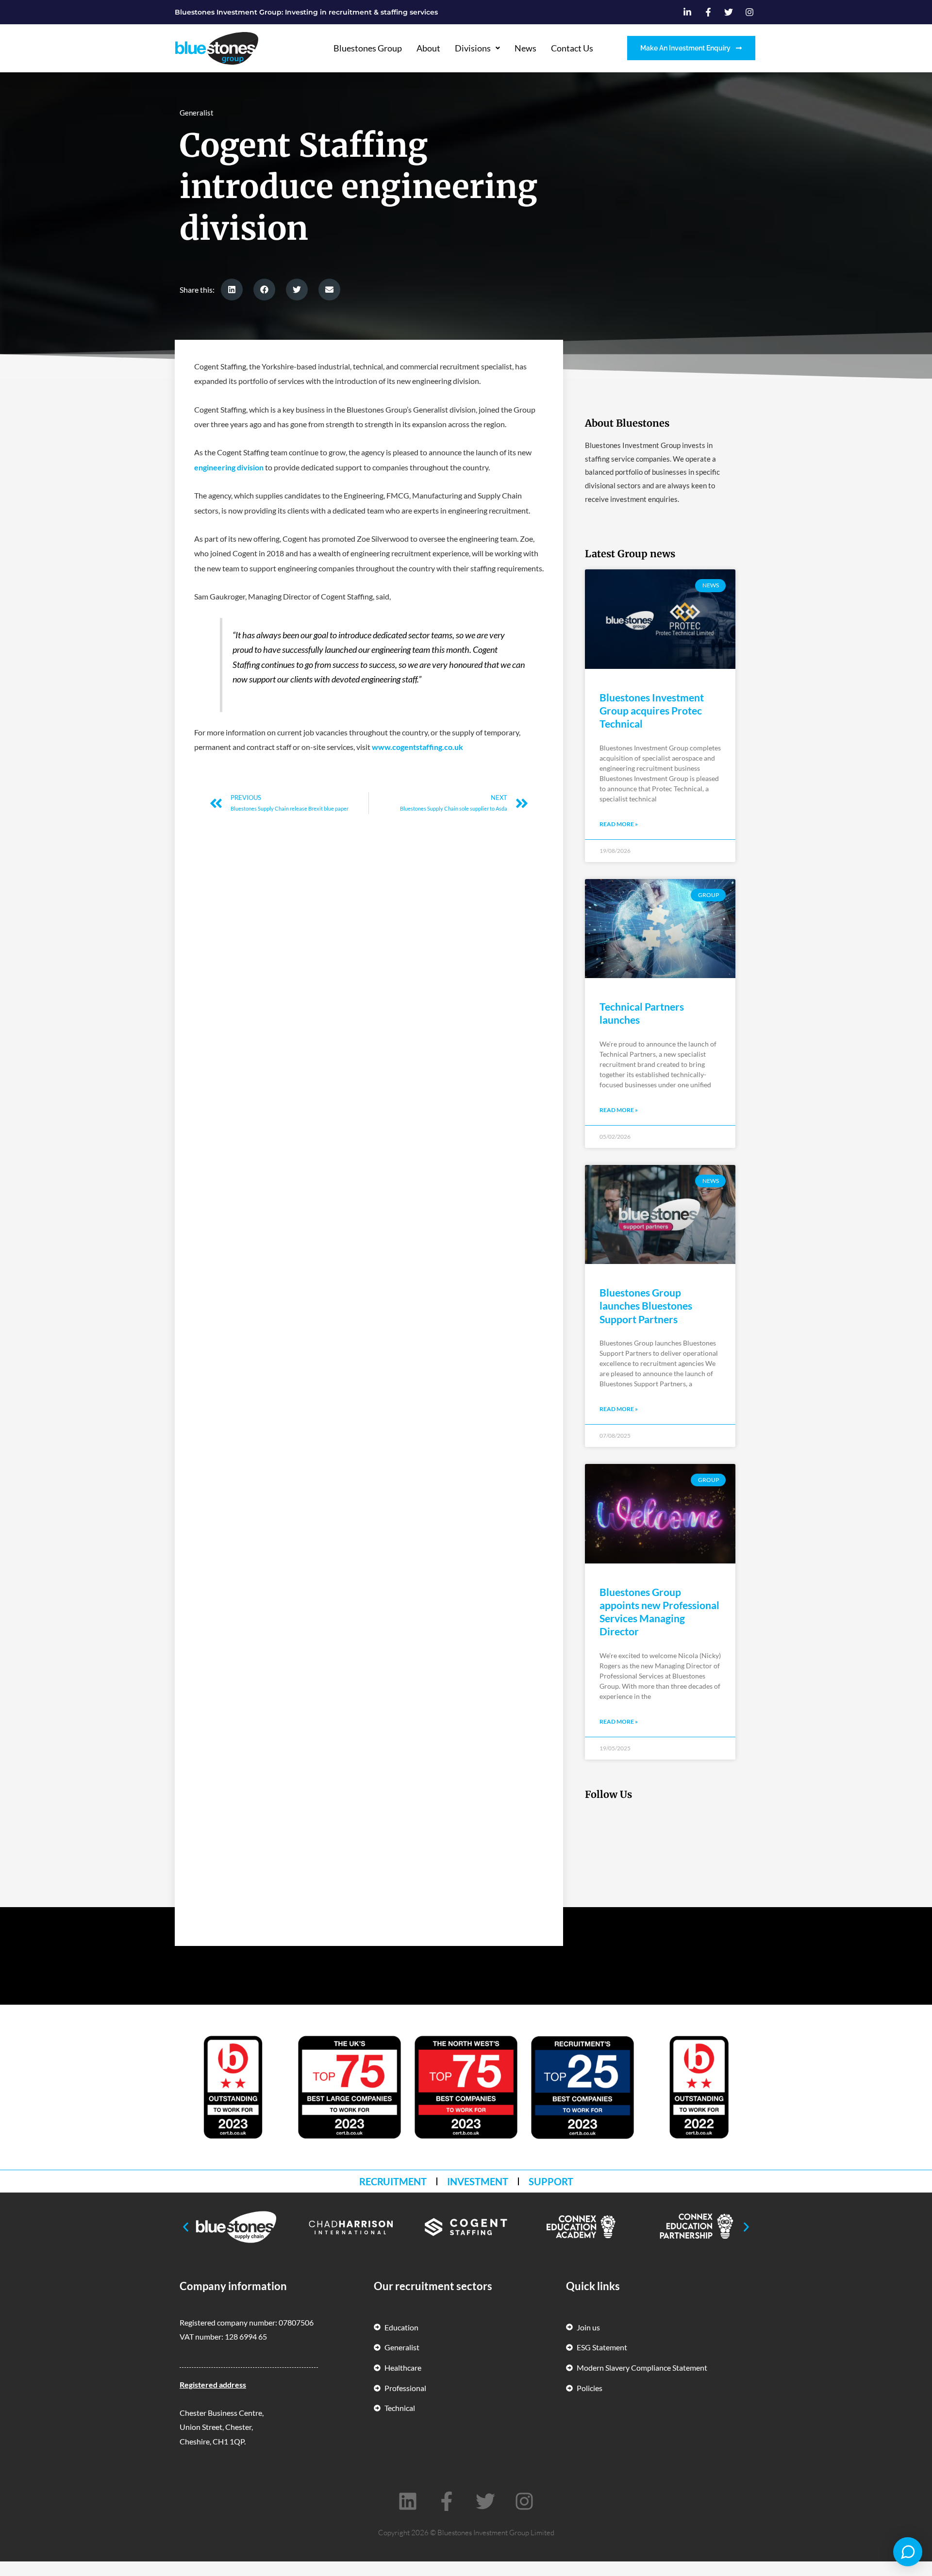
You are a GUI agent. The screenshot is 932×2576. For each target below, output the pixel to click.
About (428, 48)
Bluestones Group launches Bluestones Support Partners (646, 1306)
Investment (478, 2181)
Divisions (473, 48)
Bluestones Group (368, 48)
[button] (232, 290)
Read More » (619, 824)
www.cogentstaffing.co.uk (417, 747)
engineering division (229, 467)
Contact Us (572, 48)
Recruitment (393, 2181)
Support (551, 2181)
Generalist (197, 113)
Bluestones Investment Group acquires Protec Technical (652, 711)
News (525, 48)
